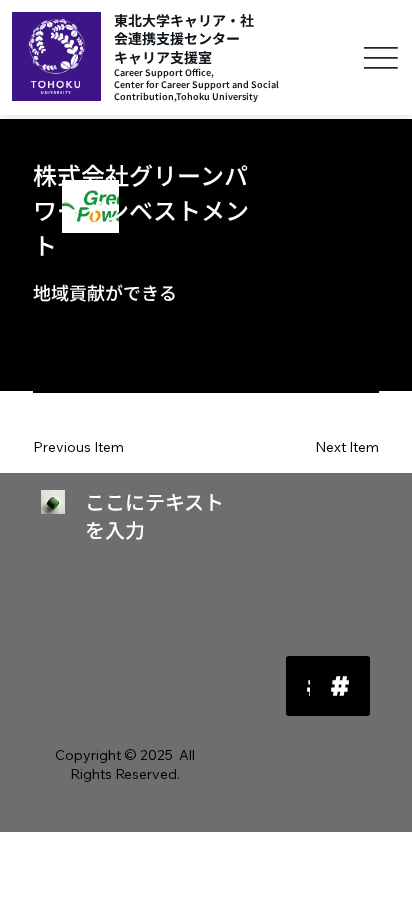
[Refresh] (340, 686)
